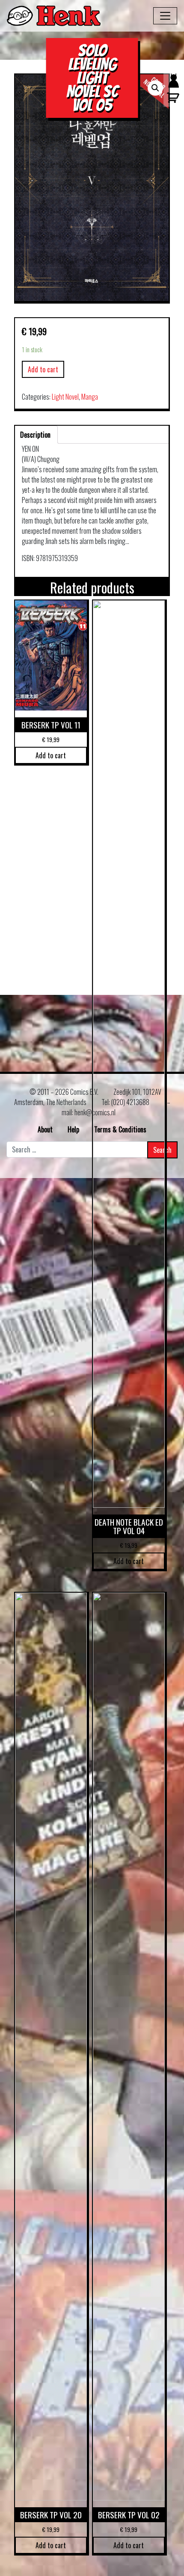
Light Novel (65, 397)
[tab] (35, 435)
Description (35, 435)
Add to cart (43, 369)
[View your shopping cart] (171, 102)
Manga (90, 397)
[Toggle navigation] (165, 16)
